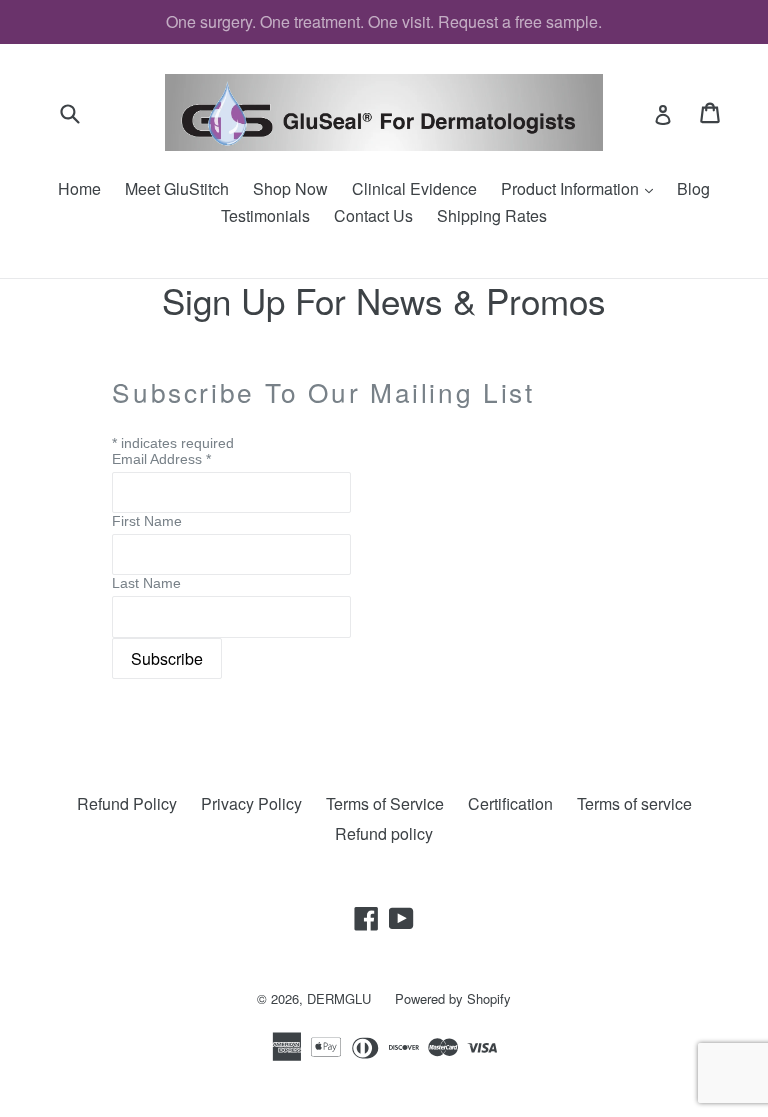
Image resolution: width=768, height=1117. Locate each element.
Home (79, 188)
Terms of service (634, 803)
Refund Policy (127, 803)
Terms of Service (385, 803)
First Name (147, 521)
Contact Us (373, 215)
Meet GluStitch (177, 188)
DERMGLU (339, 998)
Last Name (146, 583)
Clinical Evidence (414, 188)
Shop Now (290, 188)
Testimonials (265, 215)
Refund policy (384, 833)
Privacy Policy (251, 803)
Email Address (161, 459)
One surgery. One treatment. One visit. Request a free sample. (384, 21)
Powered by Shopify (453, 998)
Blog (693, 188)
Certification (510, 803)
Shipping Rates (492, 215)
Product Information (582, 188)
